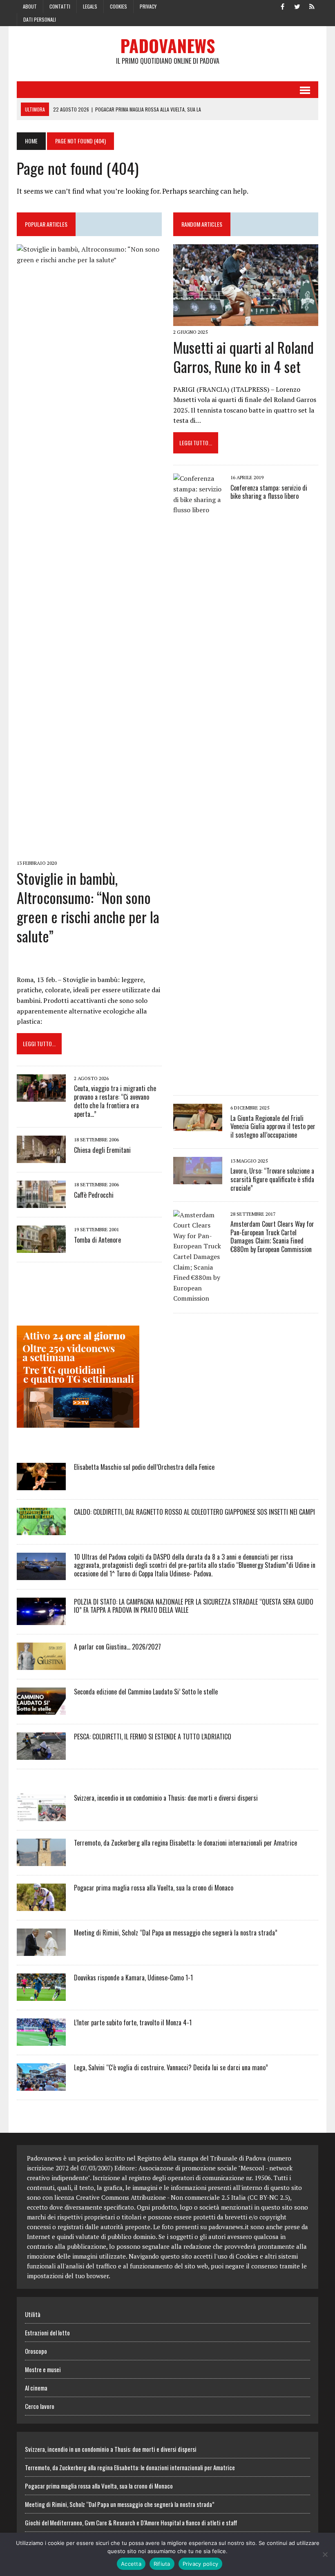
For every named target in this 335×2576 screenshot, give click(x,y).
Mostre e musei (43, 2369)
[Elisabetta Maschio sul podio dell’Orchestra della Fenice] (41, 1484)
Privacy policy (201, 2564)
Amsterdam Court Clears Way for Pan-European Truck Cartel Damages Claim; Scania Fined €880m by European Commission (272, 1237)
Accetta (131, 2564)
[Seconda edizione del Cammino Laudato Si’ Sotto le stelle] (41, 1709)
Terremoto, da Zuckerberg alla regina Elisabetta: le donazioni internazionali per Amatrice (185, 1843)
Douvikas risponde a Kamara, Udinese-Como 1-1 (133, 1978)
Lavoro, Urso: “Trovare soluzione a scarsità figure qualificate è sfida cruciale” (272, 1179)
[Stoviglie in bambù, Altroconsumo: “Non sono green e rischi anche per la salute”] (89, 852)
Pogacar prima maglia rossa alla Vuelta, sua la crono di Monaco (154, 1888)
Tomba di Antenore (97, 1240)
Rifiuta (162, 2564)
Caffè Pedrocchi (94, 1195)
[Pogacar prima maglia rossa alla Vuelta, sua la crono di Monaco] (41, 1905)
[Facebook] (282, 6)
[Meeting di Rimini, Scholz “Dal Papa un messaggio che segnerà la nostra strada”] (41, 1950)
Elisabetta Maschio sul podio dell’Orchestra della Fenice (144, 1467)
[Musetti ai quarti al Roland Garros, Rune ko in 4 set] (246, 320)
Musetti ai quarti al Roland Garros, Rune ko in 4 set (243, 357)
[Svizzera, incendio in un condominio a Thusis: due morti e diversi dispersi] (41, 1815)
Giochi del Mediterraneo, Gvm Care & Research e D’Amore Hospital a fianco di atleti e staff (131, 2522)
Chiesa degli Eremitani (102, 1150)
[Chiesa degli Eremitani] (41, 1158)
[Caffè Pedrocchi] (41, 1203)
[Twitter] (297, 6)
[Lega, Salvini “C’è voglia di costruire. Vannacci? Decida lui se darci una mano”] (41, 2085)
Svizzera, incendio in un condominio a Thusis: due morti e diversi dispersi (166, 1798)
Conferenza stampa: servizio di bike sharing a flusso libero (269, 492)
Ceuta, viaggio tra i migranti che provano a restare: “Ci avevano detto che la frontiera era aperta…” (115, 1101)
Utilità (33, 2314)
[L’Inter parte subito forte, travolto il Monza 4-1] (41, 2040)
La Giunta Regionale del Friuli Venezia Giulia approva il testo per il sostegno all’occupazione (273, 1127)
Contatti (60, 6)
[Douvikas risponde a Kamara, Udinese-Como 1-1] (41, 1995)
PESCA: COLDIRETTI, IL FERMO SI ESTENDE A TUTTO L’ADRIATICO (153, 1737)
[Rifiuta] (325, 2554)
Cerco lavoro (40, 2406)
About (30, 6)
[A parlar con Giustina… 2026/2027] (41, 1664)
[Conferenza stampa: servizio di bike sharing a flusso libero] (198, 1081)
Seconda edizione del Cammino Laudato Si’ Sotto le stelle (146, 1692)
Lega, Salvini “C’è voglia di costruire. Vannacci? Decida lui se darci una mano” (171, 2067)
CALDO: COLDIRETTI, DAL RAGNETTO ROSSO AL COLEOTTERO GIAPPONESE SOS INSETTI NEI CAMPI (194, 1512)
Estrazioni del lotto (47, 2333)
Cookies (118, 6)
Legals (90, 6)
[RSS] (312, 6)
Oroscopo (36, 2351)
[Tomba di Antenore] (41, 1248)
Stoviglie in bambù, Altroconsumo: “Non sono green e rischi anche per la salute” (88, 907)
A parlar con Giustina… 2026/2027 (117, 1647)
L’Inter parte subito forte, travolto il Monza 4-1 (133, 2022)
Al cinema (36, 2388)
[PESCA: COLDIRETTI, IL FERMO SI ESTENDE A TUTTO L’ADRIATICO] (41, 1754)
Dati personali (40, 19)
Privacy (148, 6)
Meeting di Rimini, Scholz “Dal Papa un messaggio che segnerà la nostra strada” (176, 1933)
